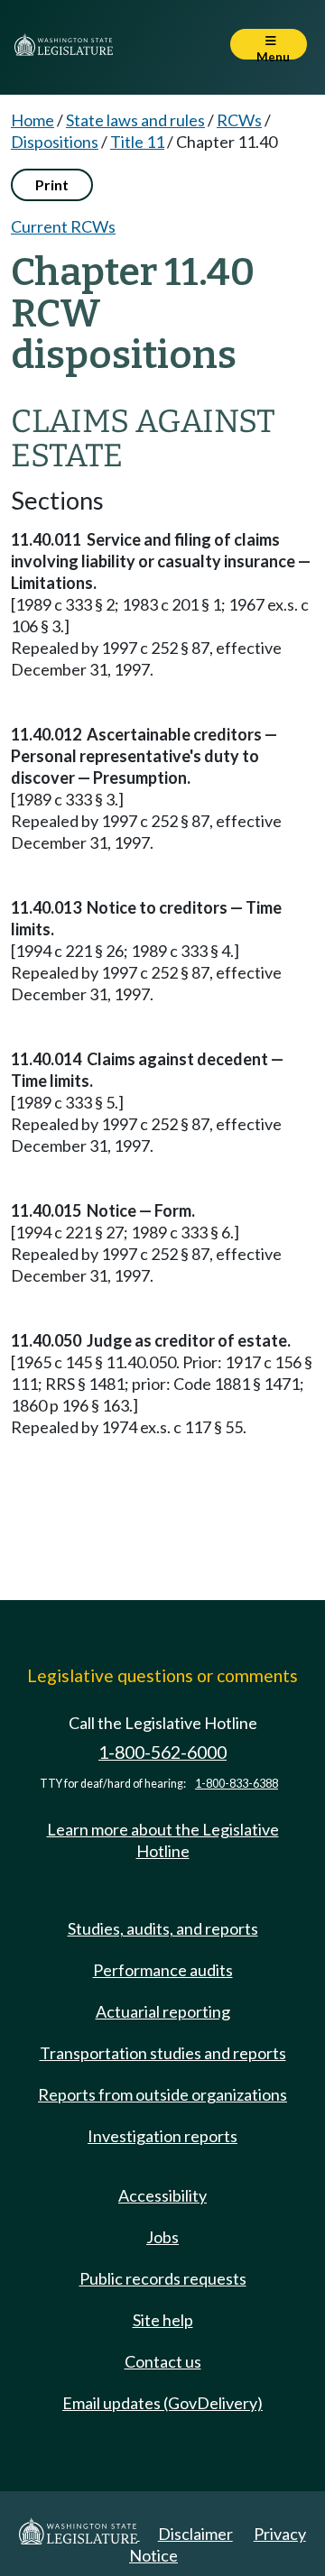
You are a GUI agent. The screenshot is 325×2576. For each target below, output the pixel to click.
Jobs (162, 2237)
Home (32, 120)
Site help (163, 2320)
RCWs (239, 120)
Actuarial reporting (163, 2011)
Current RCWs (63, 226)
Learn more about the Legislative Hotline (163, 1840)
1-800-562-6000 (162, 1752)
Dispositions (55, 142)
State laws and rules (135, 120)
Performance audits (163, 1970)
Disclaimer (195, 2534)
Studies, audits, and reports (163, 1928)
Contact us (163, 2361)
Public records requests (163, 2278)
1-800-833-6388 (237, 1784)
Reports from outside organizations (162, 2094)
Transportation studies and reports (163, 2053)
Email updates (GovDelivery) (162, 2403)
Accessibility (162, 2195)
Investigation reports (162, 2136)
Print (52, 184)
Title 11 (137, 142)
